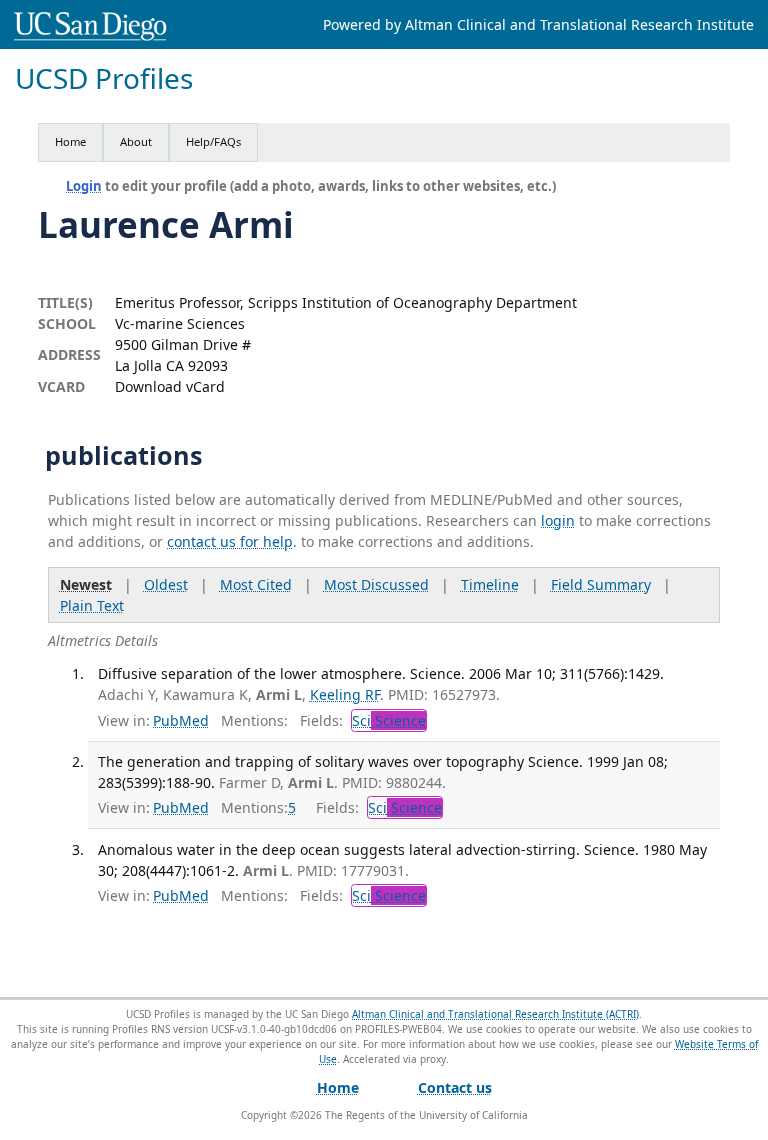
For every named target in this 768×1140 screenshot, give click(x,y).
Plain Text (92, 605)
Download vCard (170, 386)
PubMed (181, 720)
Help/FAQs (213, 141)
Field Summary (601, 584)
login (558, 520)
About (136, 141)
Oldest (166, 584)
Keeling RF (345, 694)
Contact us (455, 1087)
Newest (86, 584)
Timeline (490, 584)
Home (70, 141)
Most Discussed (376, 584)
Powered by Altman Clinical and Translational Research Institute (538, 24)
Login (84, 186)
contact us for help (230, 541)
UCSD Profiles (104, 78)
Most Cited (256, 584)
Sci (389, 720)
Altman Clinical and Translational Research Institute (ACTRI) (495, 1014)
